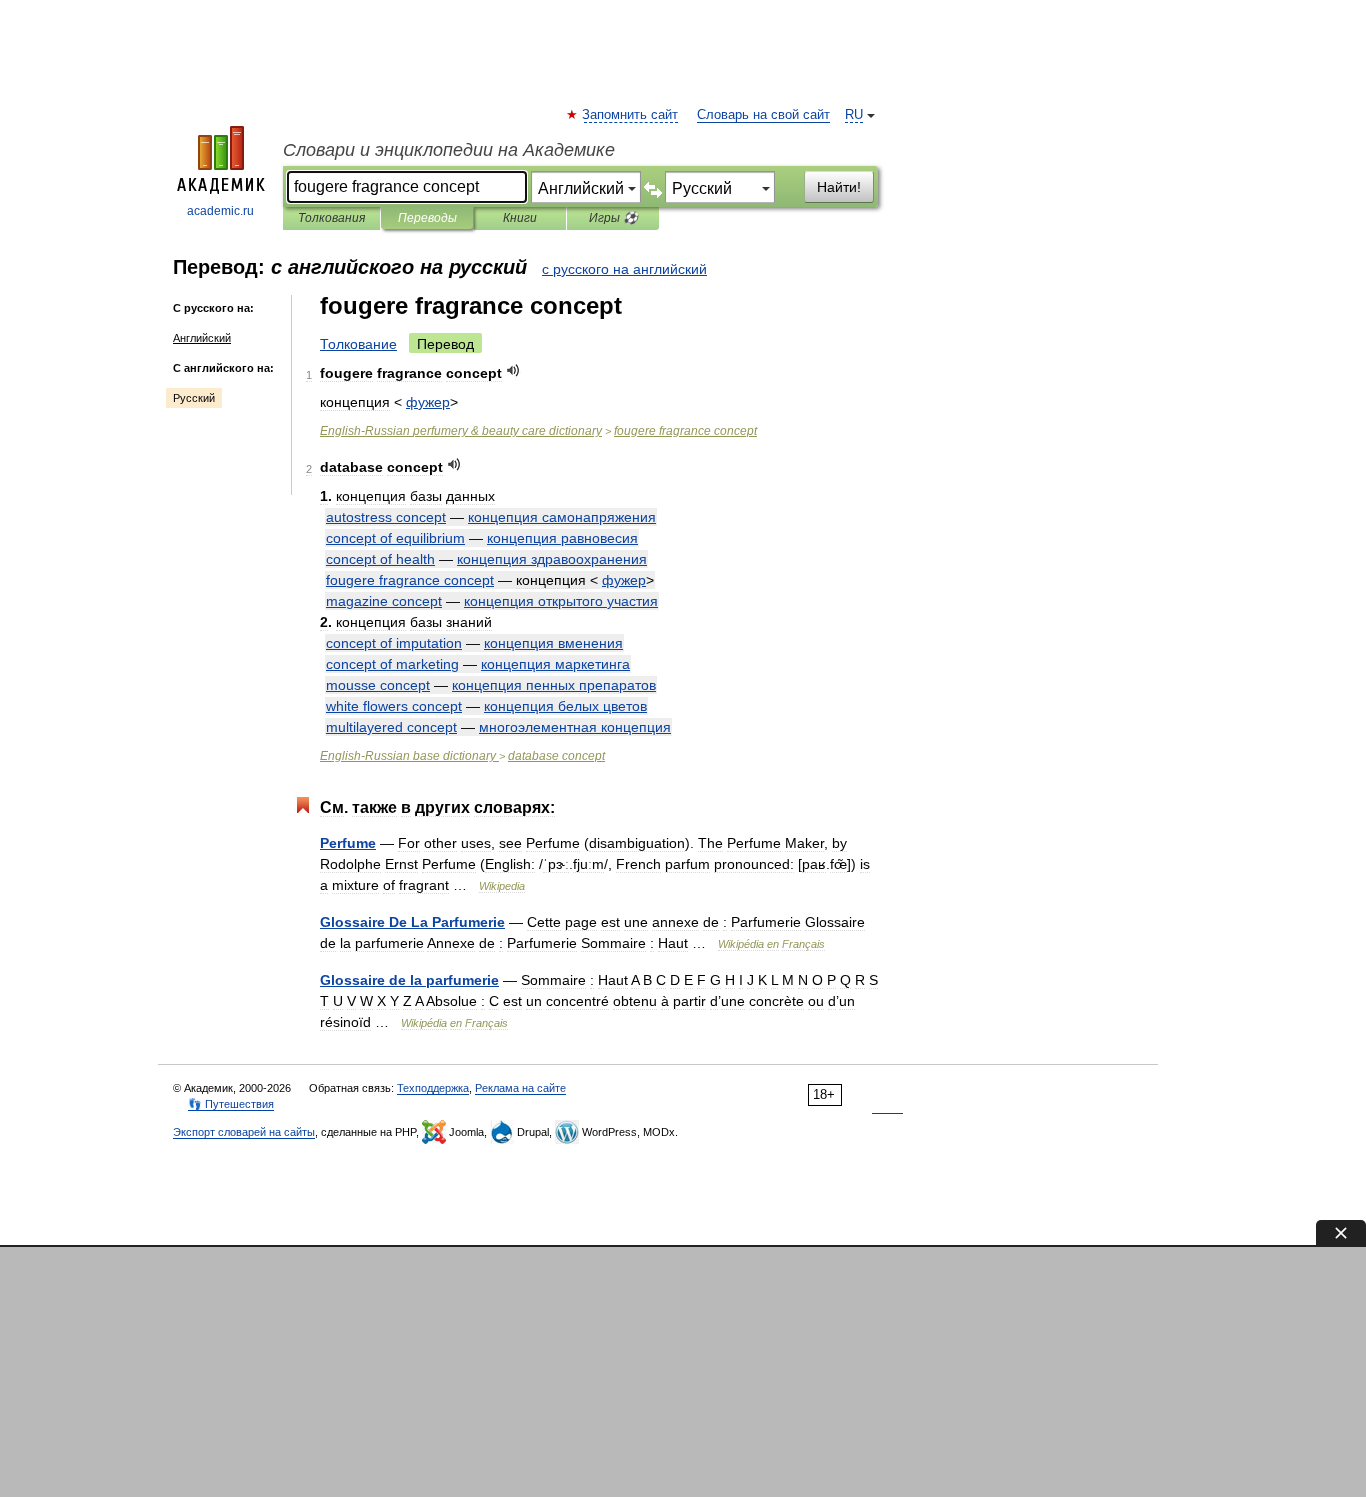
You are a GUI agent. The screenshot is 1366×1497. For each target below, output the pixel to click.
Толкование (358, 344)
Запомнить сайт (631, 115)
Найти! (839, 187)
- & (461, 431)
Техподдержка (433, 1088)
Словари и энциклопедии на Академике (449, 150)
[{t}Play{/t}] (513, 370)
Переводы (427, 218)
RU (854, 115)
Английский (202, 338)
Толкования (331, 218)
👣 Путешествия (231, 1104)
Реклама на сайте (520, 1088)
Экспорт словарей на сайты (244, 1132)
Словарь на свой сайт (763, 115)
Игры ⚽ (613, 218)
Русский (194, 398)
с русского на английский (624, 269)
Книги (520, 218)
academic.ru (220, 211)
